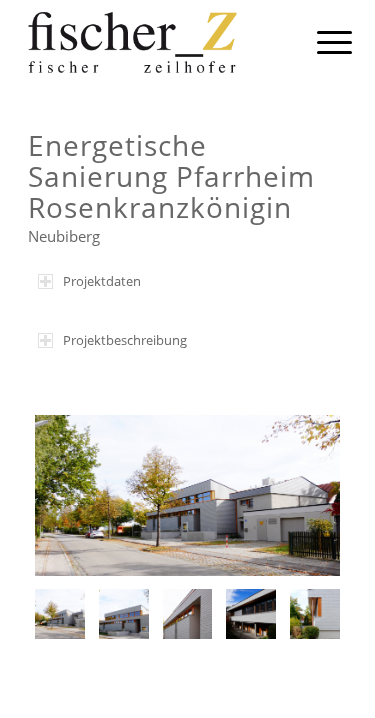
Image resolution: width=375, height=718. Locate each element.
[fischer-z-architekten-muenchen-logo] (155, 40)
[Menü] (319, 42)
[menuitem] (319, 42)
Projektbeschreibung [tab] (125, 340)
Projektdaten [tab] (102, 281)
